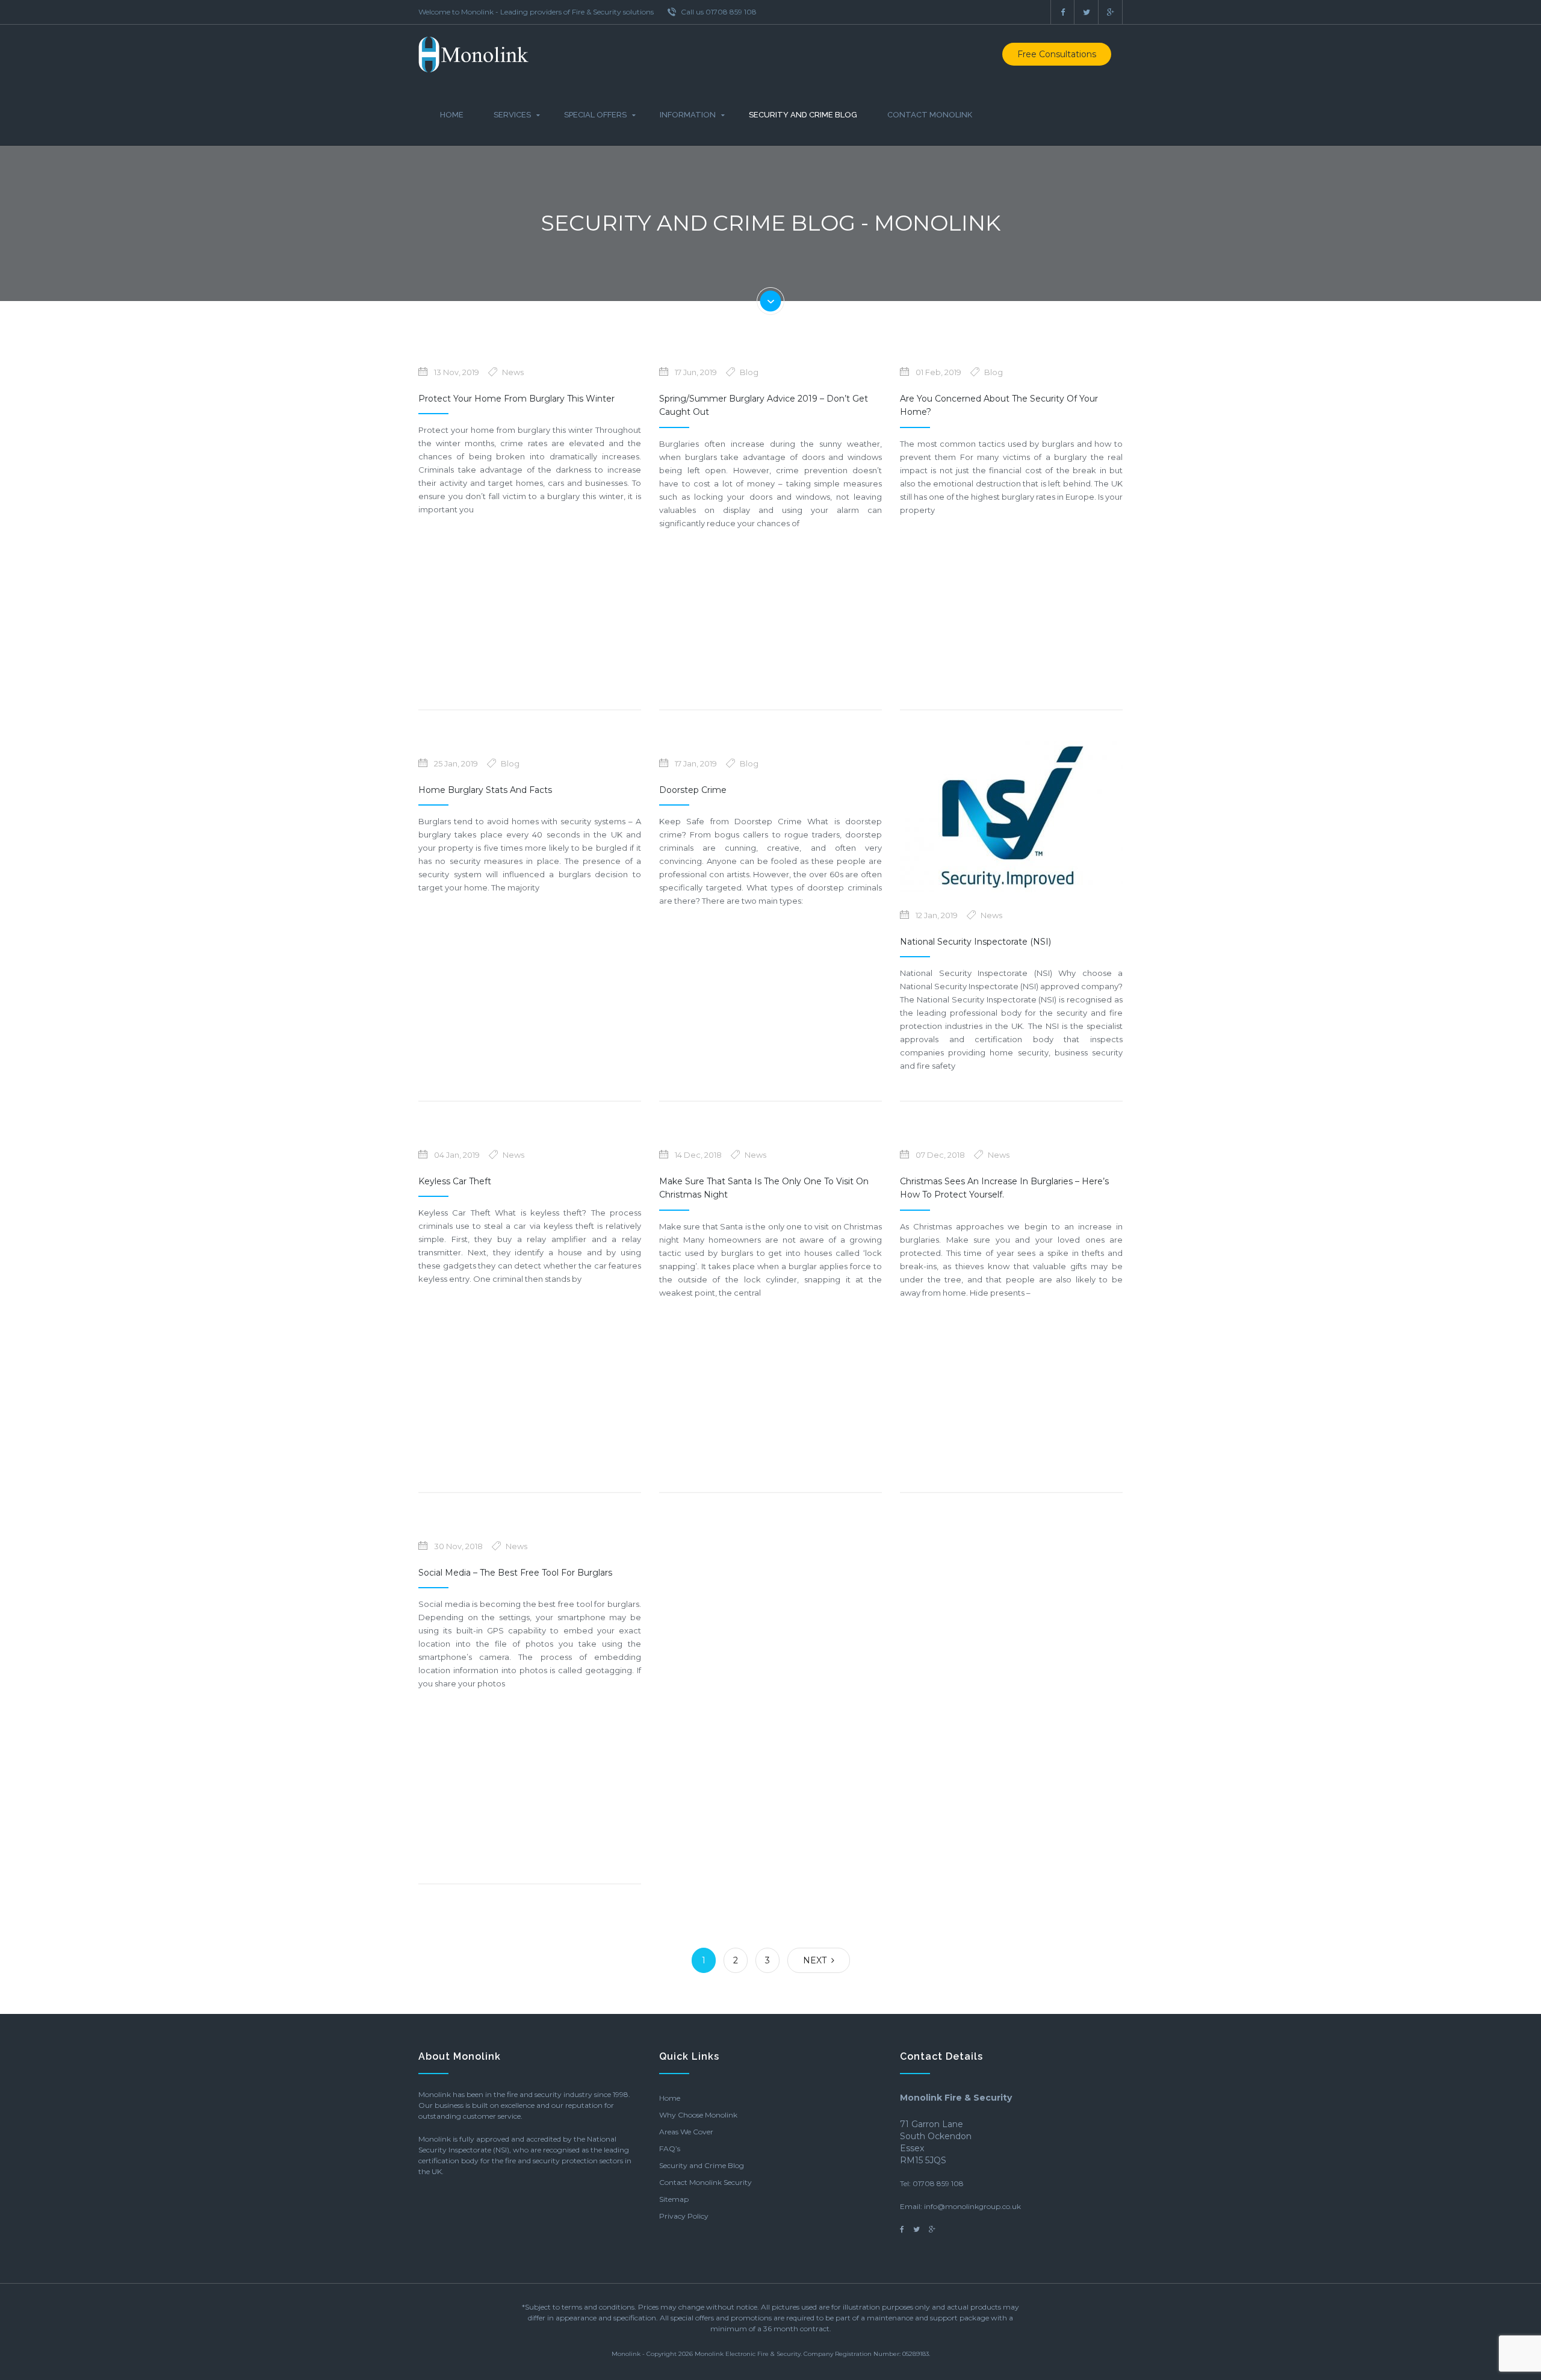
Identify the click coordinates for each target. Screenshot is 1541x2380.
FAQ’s (670, 2149)
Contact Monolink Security (705, 2182)
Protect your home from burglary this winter (516, 399)
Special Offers (595, 115)
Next (817, 1960)
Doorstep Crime (693, 790)
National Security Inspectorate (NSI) (975, 942)
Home (452, 115)
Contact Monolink (930, 115)
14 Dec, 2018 (698, 1155)
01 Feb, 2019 (938, 372)
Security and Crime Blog (803, 115)
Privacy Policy (684, 2216)
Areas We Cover (686, 2132)
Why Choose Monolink (698, 2115)
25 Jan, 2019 (456, 763)
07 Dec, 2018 (940, 1155)
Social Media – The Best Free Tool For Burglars (515, 1573)
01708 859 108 (938, 2183)
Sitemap (674, 2199)
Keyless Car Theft (455, 1181)
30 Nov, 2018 (458, 1546)
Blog (749, 372)
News (513, 372)
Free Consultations (1057, 54)
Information (688, 115)
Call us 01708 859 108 (718, 12)
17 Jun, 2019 (696, 372)
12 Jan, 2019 (937, 915)
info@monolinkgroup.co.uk (972, 2206)
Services (512, 115)
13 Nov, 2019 (457, 372)
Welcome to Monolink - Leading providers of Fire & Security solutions (536, 12)
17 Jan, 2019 (696, 763)
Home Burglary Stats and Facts (485, 790)
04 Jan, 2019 (457, 1155)
